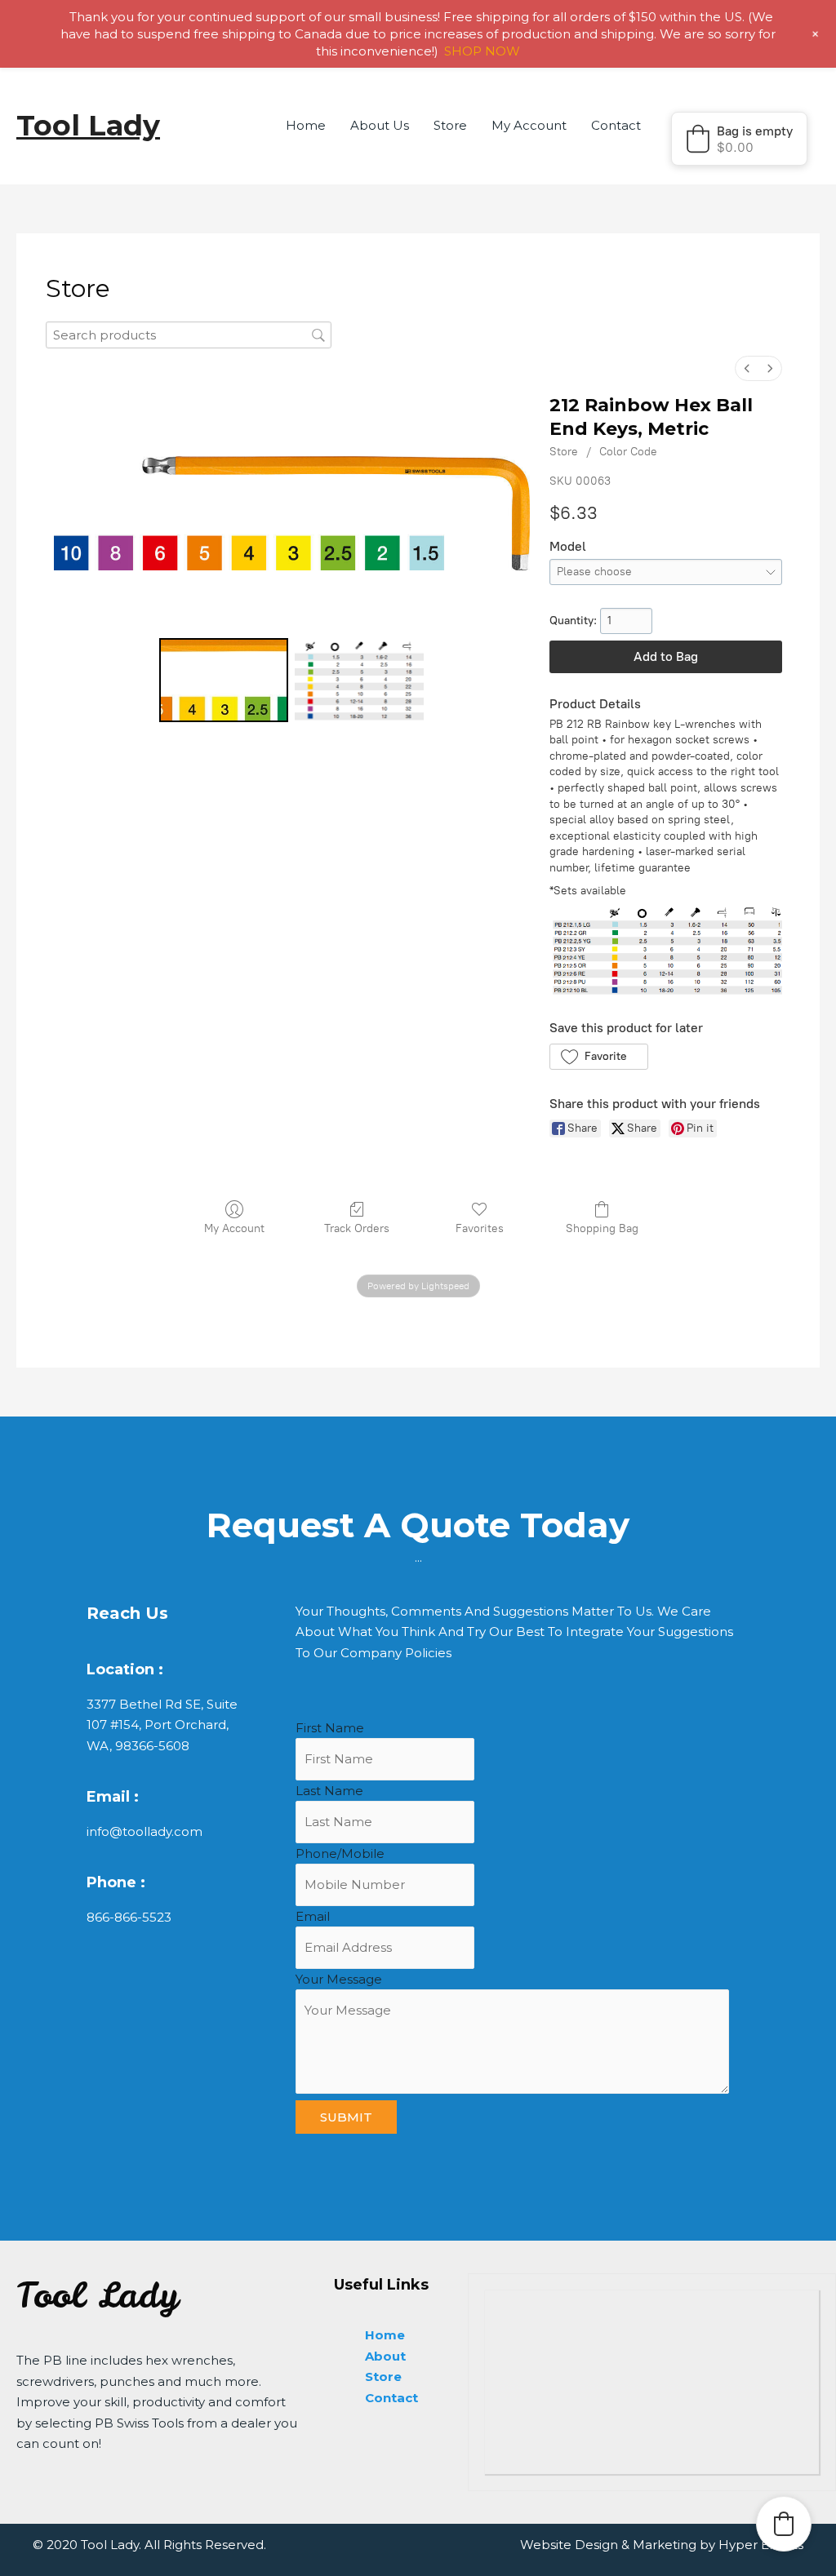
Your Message (339, 1979)
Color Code (628, 452)
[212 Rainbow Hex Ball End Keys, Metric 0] (224, 680)
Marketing (665, 2545)
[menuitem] (747, 368)
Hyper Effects (761, 2545)
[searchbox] (189, 335)
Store (450, 125)
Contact (616, 125)
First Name (330, 1728)
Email (313, 1916)
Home (306, 125)
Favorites (480, 1228)
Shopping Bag (602, 1228)
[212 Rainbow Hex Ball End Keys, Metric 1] (359, 680)
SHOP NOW (482, 51)
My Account (529, 125)
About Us (380, 125)
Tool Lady (88, 125)
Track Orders (357, 1228)
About (385, 2356)
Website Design (569, 2545)
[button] (739, 139)
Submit (346, 2117)
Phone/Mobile (340, 1853)
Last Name (329, 1791)
